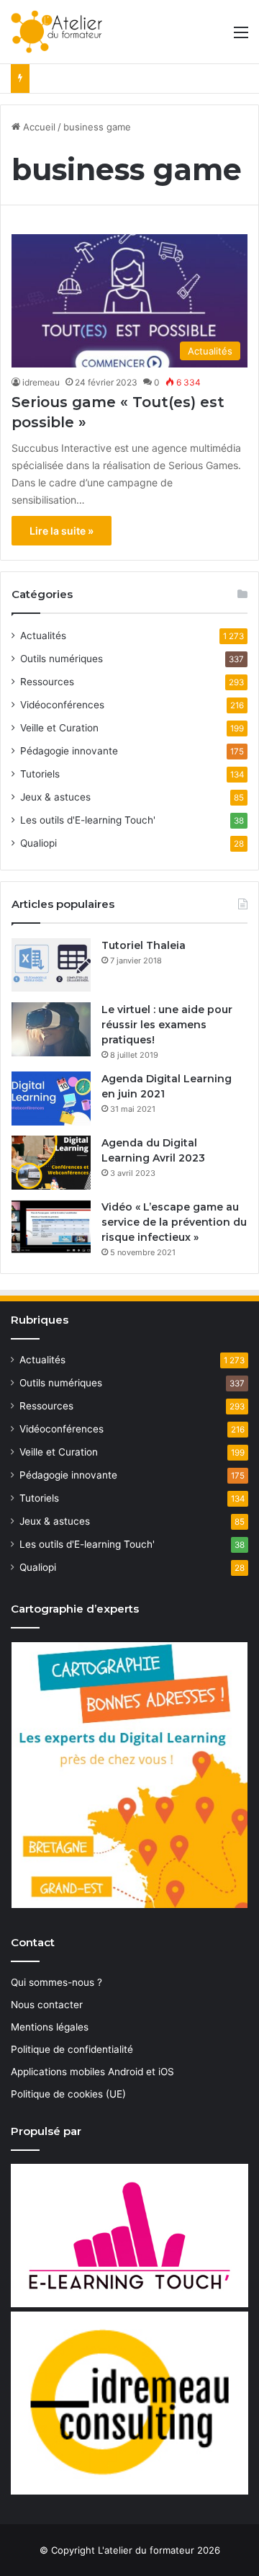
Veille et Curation (59, 728)
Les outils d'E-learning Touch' (88, 820)
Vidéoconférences (62, 705)
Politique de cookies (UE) (68, 2094)
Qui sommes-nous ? (56, 1982)
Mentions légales (50, 2027)
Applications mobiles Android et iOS (92, 2072)
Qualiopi (38, 843)
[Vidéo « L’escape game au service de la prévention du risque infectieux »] (51, 1227)
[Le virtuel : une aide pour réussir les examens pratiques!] (51, 1029)
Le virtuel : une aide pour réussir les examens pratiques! (167, 1025)
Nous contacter (47, 2005)
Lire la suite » (62, 531)
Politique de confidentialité (72, 2049)
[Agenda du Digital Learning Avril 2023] (51, 1163)
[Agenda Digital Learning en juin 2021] (51, 1098)
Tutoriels (40, 774)
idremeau (41, 382)
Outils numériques (62, 659)
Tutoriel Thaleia (144, 945)
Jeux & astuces (55, 797)
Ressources (47, 682)
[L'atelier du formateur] (56, 32)
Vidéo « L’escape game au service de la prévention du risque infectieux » (174, 1222)
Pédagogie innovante (69, 751)
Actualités (43, 636)
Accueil (38, 127)
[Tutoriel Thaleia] (51, 965)
